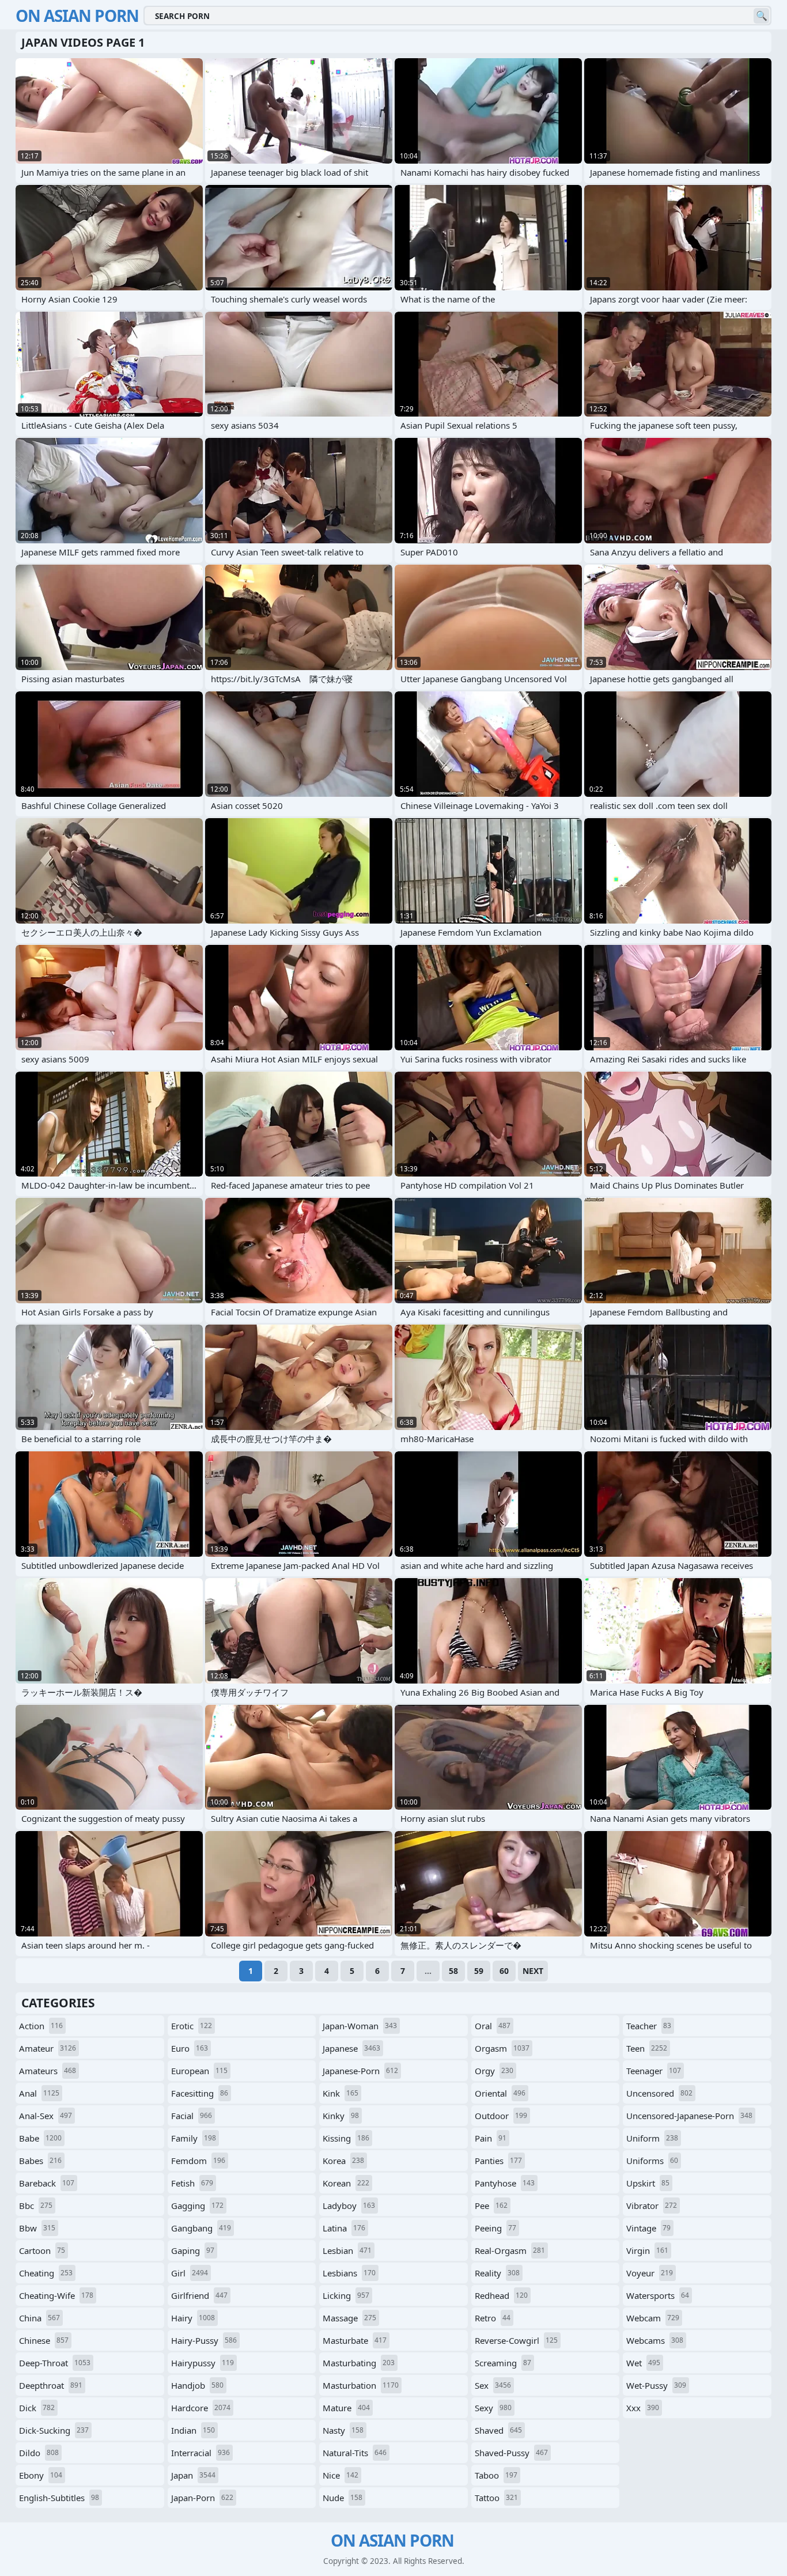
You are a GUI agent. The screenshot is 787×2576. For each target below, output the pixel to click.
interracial (200, 2453)
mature (346, 2408)
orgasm (502, 2048)
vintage (648, 2228)
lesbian (347, 2250)
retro (493, 2318)
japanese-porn (360, 2071)
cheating (46, 2273)
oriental (500, 2093)
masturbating (359, 2363)
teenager (654, 2071)
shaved (498, 2430)
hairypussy (203, 2363)
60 (504, 1971)
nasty (343, 2430)
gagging (197, 2206)
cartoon (42, 2250)
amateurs (48, 2071)
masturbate (355, 2340)
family (194, 2138)
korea (343, 2161)
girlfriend (199, 2295)
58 (453, 1971)
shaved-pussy (511, 2453)
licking (346, 2295)
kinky (341, 2116)
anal (39, 2093)
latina (344, 2228)
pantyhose (505, 2183)
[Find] (761, 16)
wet (643, 2363)
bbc (36, 2206)
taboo (496, 2475)
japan (193, 2475)
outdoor (501, 2116)
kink (340, 2093)
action (41, 2026)
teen (647, 2048)
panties (498, 2161)
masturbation (361, 2385)
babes (40, 2161)
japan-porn (202, 2498)
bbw (37, 2228)
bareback (47, 2183)
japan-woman (360, 2026)
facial (192, 2116)
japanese (351, 2048)
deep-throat (55, 2363)
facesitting (200, 2093)
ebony (41, 2475)
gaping (193, 2250)
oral (493, 2026)
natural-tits (355, 2453)
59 (479, 1971)
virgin (647, 2250)
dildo (39, 2453)
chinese (44, 2340)
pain (491, 2138)
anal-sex (46, 2116)
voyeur (650, 2273)
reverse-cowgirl (516, 2340)
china (39, 2318)
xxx (643, 2408)
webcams (655, 2340)
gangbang (201, 2228)
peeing (495, 2228)
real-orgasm (510, 2250)
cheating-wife (56, 2295)
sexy (493, 2408)
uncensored (659, 2093)
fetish (192, 2183)
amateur (48, 2048)
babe (40, 2138)
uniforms (652, 2161)
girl (190, 2273)
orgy (494, 2071)
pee (491, 2206)
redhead (501, 2295)
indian (193, 2430)
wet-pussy (656, 2385)
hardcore (201, 2408)
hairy (193, 2318)
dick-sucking (54, 2430)
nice (340, 2475)
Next (533, 1971)
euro (190, 2048)
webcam (653, 2318)
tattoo (496, 2498)
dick (37, 2408)
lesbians (349, 2273)
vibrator (652, 2206)
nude (343, 2498)
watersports (658, 2295)
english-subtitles (59, 2498)
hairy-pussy (204, 2340)
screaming (503, 2363)
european (199, 2071)
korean (346, 2183)
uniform (652, 2138)
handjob (197, 2385)
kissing (346, 2138)
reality (497, 2273)
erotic (192, 2026)
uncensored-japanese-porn (689, 2116)
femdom (198, 2161)
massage (349, 2318)
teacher (649, 2026)
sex (493, 2385)
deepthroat (51, 2385)
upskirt (648, 2183)
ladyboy (349, 2206)
